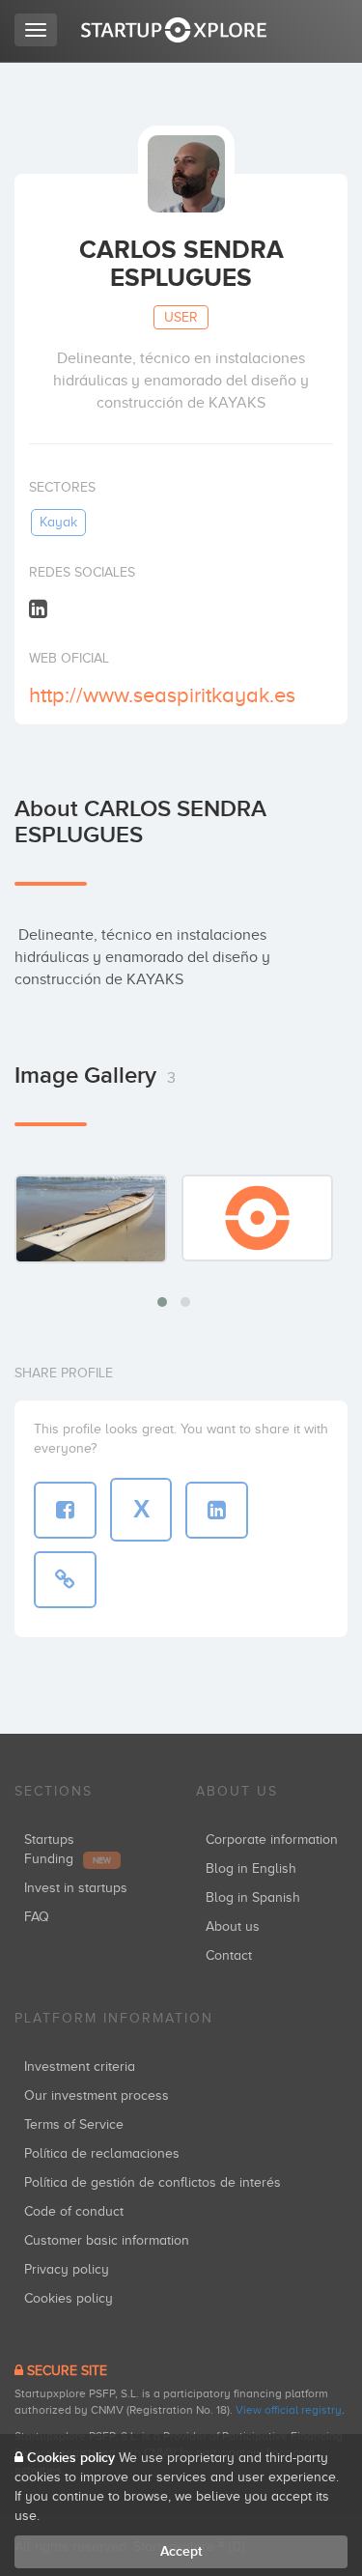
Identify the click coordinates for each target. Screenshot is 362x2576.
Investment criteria (80, 2066)
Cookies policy (69, 2298)
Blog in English (251, 1868)
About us (233, 1926)
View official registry (289, 2410)
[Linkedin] (38, 608)
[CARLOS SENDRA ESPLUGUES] (91, 1218)
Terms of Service (74, 2124)
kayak (58, 522)
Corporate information (272, 1840)
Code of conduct (74, 2211)
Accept (181, 2551)
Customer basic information (107, 2240)
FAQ (37, 1917)
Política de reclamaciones (102, 2153)
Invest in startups (76, 1888)
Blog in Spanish (253, 1897)
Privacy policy (67, 2269)
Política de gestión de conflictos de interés (153, 2182)
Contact (229, 1955)
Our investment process (97, 2095)
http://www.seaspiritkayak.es (162, 695)
